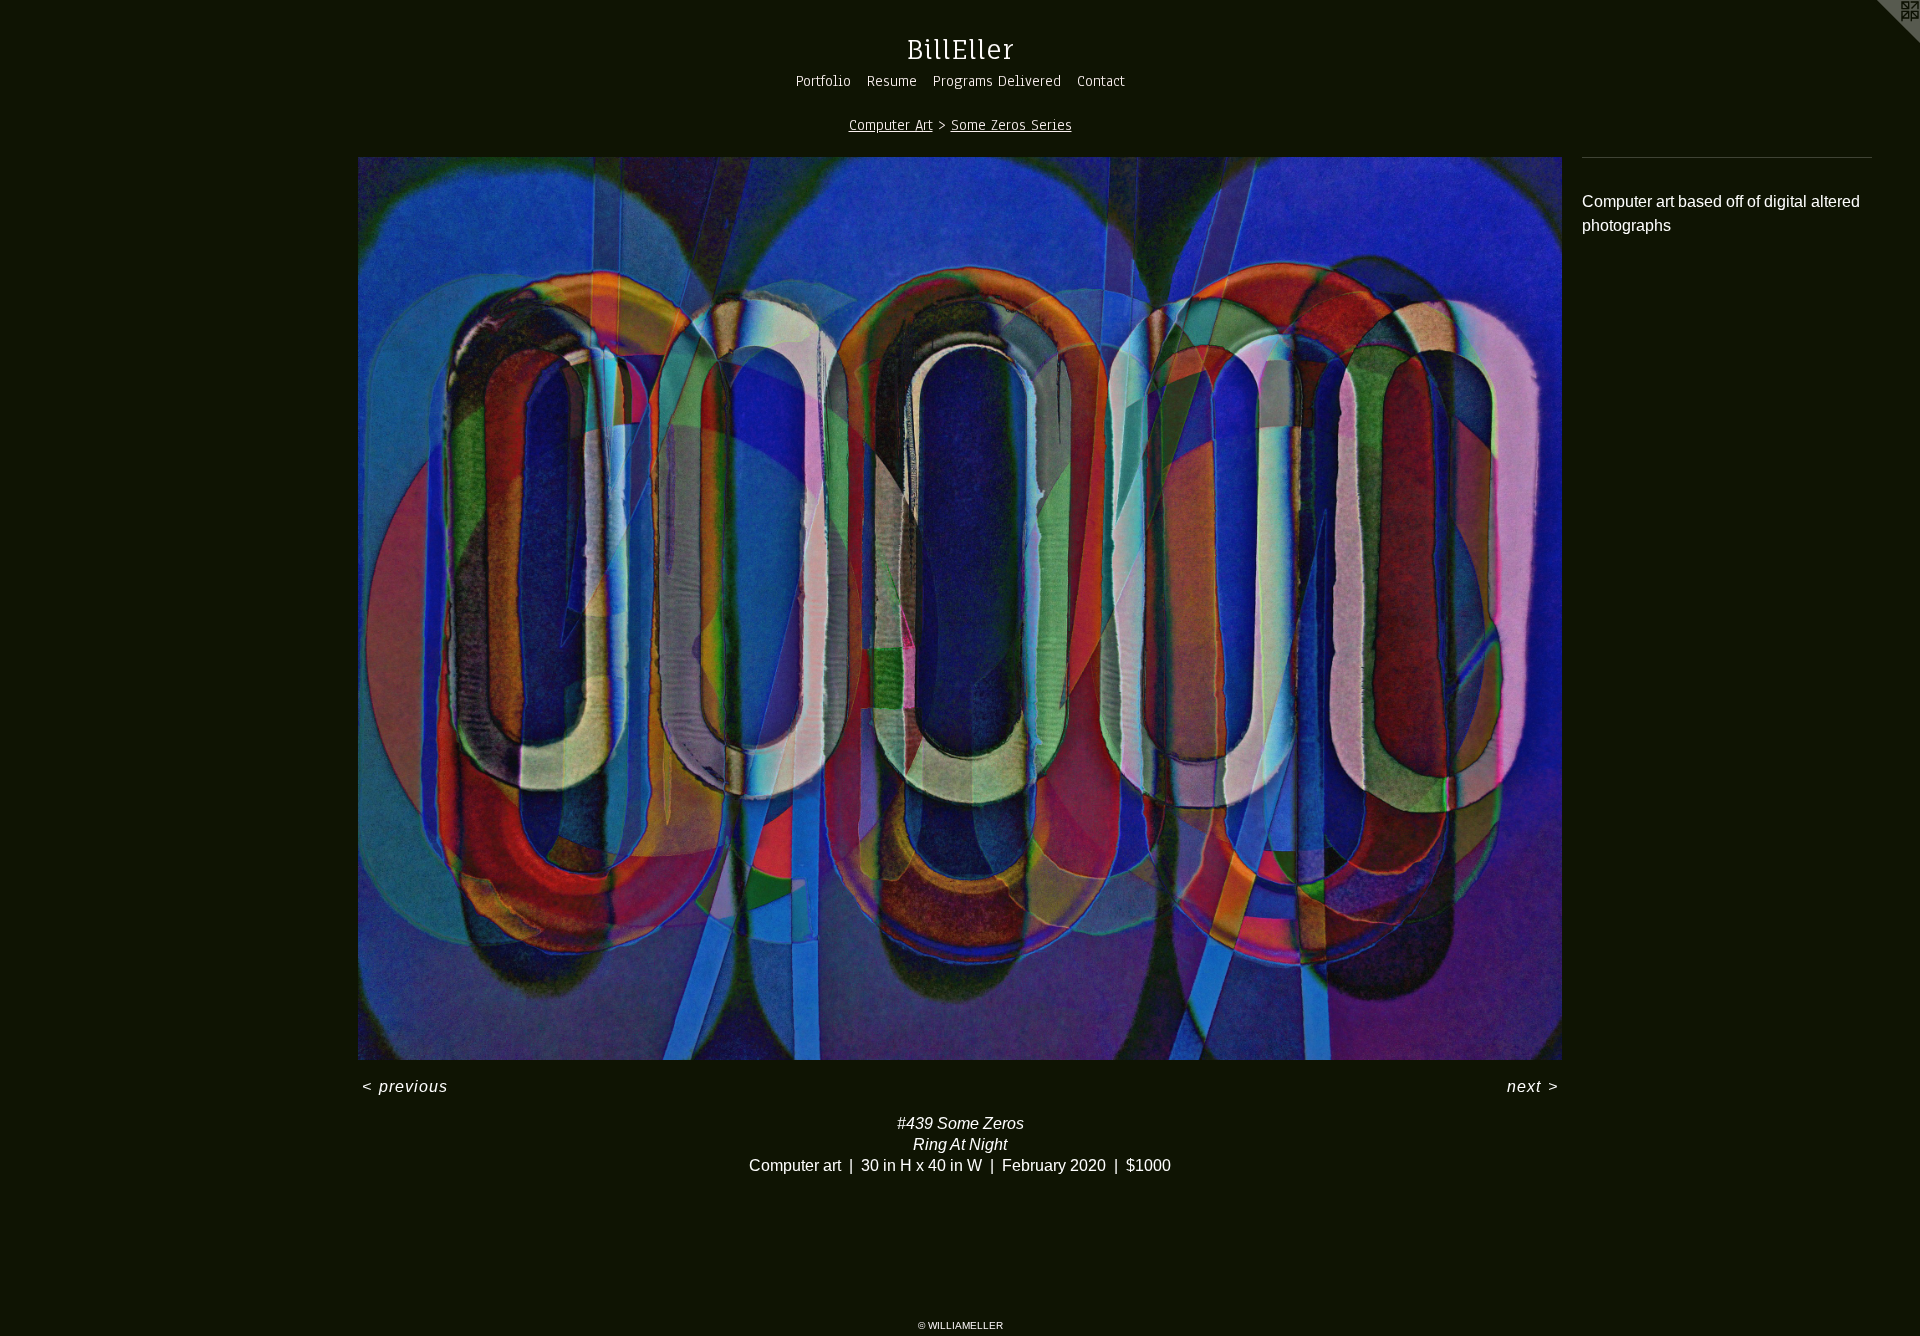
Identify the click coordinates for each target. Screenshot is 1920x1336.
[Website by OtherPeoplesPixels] (1880, 40)
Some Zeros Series (1011, 125)
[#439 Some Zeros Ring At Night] (960, 608)
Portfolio (823, 81)
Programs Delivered (997, 81)
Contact (1101, 81)
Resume (892, 81)
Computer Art (891, 125)
